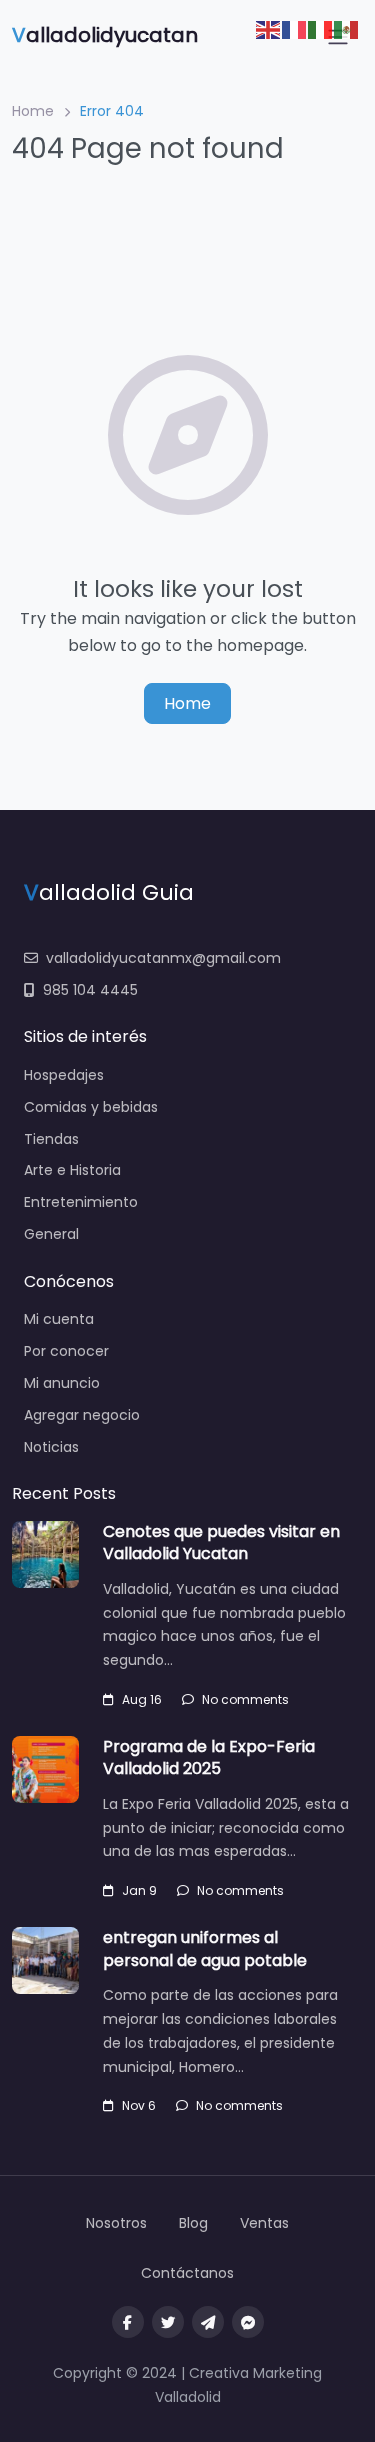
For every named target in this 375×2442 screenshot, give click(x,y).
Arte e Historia (72, 1170)
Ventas (264, 2223)
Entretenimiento (81, 1202)
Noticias (51, 1447)
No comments (245, 1699)
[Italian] (321, 28)
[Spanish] (347, 28)
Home (33, 111)
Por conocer (66, 1351)
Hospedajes (64, 1075)
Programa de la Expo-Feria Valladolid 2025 (209, 1757)
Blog (193, 2223)
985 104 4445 (90, 990)
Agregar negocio (82, 1415)
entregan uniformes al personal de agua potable (205, 1948)
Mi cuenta (59, 1319)
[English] (269, 28)
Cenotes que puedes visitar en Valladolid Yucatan (221, 1542)
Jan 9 (139, 1890)
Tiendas (51, 1139)
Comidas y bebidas (91, 1107)
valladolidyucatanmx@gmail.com (163, 958)
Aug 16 (142, 1699)
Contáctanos (187, 2273)
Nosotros (116, 2223)
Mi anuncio (62, 1383)
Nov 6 (139, 2105)
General (51, 1234)
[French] (295, 28)
